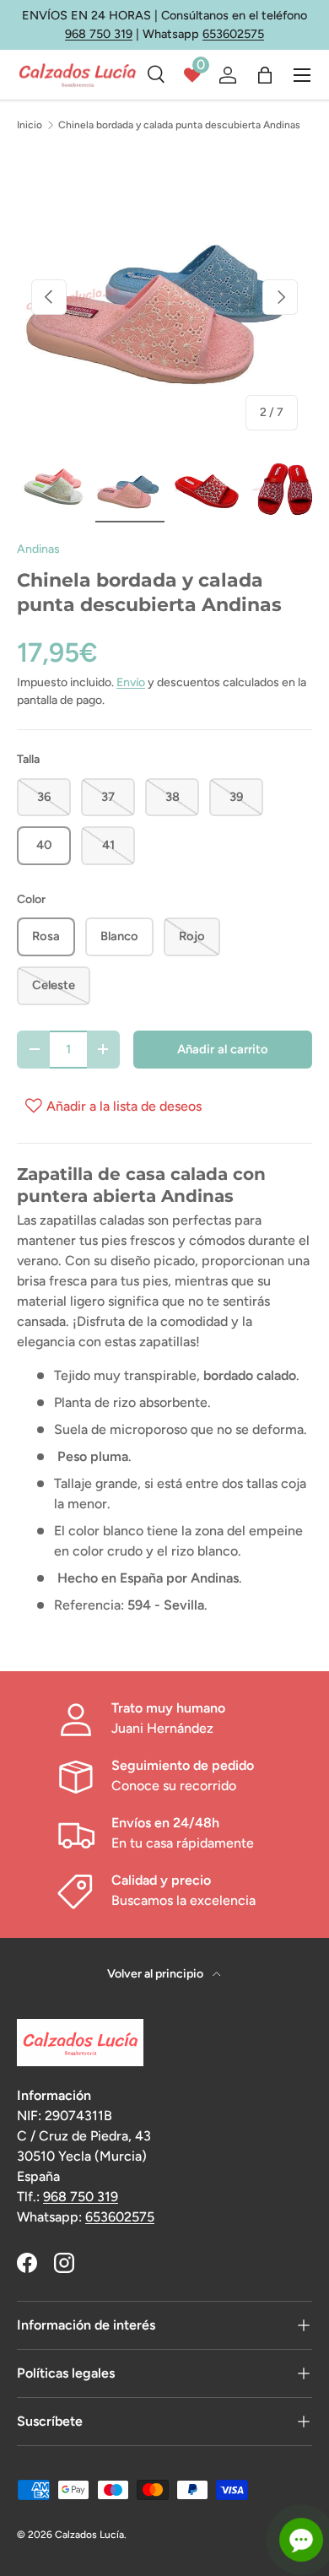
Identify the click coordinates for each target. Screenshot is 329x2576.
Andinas (38, 549)
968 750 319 (99, 34)
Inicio (30, 125)
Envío (131, 682)
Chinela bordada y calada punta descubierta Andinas (179, 125)
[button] (265, 75)
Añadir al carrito (223, 1049)
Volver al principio (156, 1974)
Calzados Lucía (89, 2535)
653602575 (233, 34)
